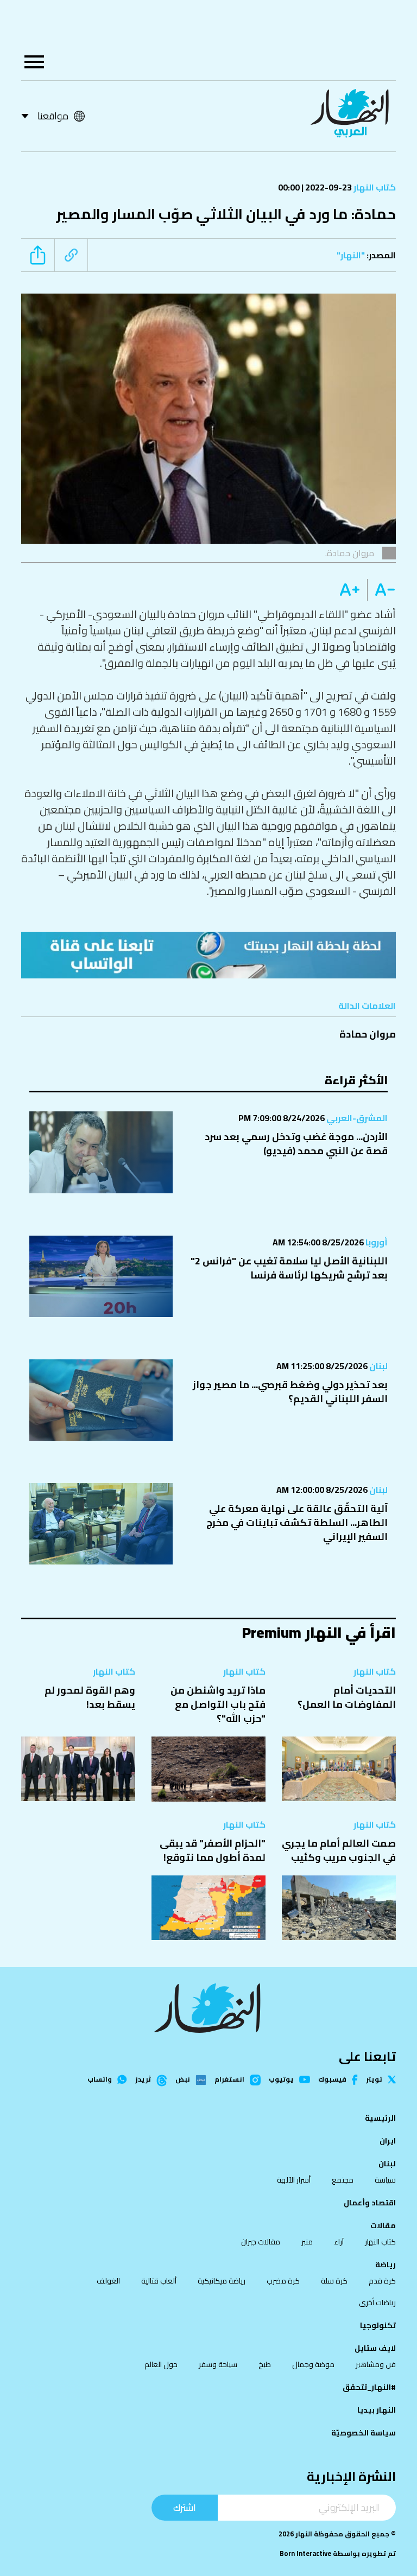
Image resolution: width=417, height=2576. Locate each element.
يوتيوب (281, 2080)
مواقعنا (53, 116)
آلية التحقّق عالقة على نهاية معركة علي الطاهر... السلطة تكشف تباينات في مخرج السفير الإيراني (297, 1522)
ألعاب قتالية (159, 2281)
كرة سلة (334, 2281)
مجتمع (343, 2180)
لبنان (378, 1366)
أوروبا (376, 1242)
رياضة (386, 2265)
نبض (183, 2080)
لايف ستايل (375, 2348)
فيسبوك (332, 2080)
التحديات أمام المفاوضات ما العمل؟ (347, 1697)
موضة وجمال (313, 2364)
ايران (388, 2141)
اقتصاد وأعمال (370, 2203)
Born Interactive (305, 2553)
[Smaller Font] (381, 590)
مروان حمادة (368, 1034)
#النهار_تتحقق (369, 2387)
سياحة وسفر (218, 2364)
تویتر (374, 2080)
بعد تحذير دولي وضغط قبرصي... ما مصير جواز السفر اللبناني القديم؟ (290, 1392)
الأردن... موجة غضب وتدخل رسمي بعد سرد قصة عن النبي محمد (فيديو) (296, 1144)
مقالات (383, 2225)
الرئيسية (380, 2118)
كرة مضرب (283, 2281)
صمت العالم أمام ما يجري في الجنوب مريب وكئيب (339, 1850)
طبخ (265, 2364)
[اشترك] (208, 955)
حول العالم (161, 2364)
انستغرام (229, 2080)
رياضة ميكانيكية (222, 2281)
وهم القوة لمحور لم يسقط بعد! (90, 1697)
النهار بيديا (377, 2410)
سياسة (385, 2180)
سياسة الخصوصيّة (364, 2433)
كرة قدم (382, 2281)
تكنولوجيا (378, 2325)
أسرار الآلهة (294, 2180)
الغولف (108, 2281)
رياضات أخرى (377, 2303)
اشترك (185, 2507)
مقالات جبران (261, 2242)
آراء (339, 2242)
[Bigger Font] (350, 590)
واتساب (100, 2080)
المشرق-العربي (356, 1118)
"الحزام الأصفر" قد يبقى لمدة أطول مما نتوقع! (213, 1850)
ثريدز (143, 2080)
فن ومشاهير (376, 2364)
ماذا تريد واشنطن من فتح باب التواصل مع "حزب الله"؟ (218, 1704)
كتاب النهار (374, 187)
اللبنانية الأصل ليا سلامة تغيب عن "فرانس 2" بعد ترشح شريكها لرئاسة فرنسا (289, 1268)
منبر (307, 2242)
